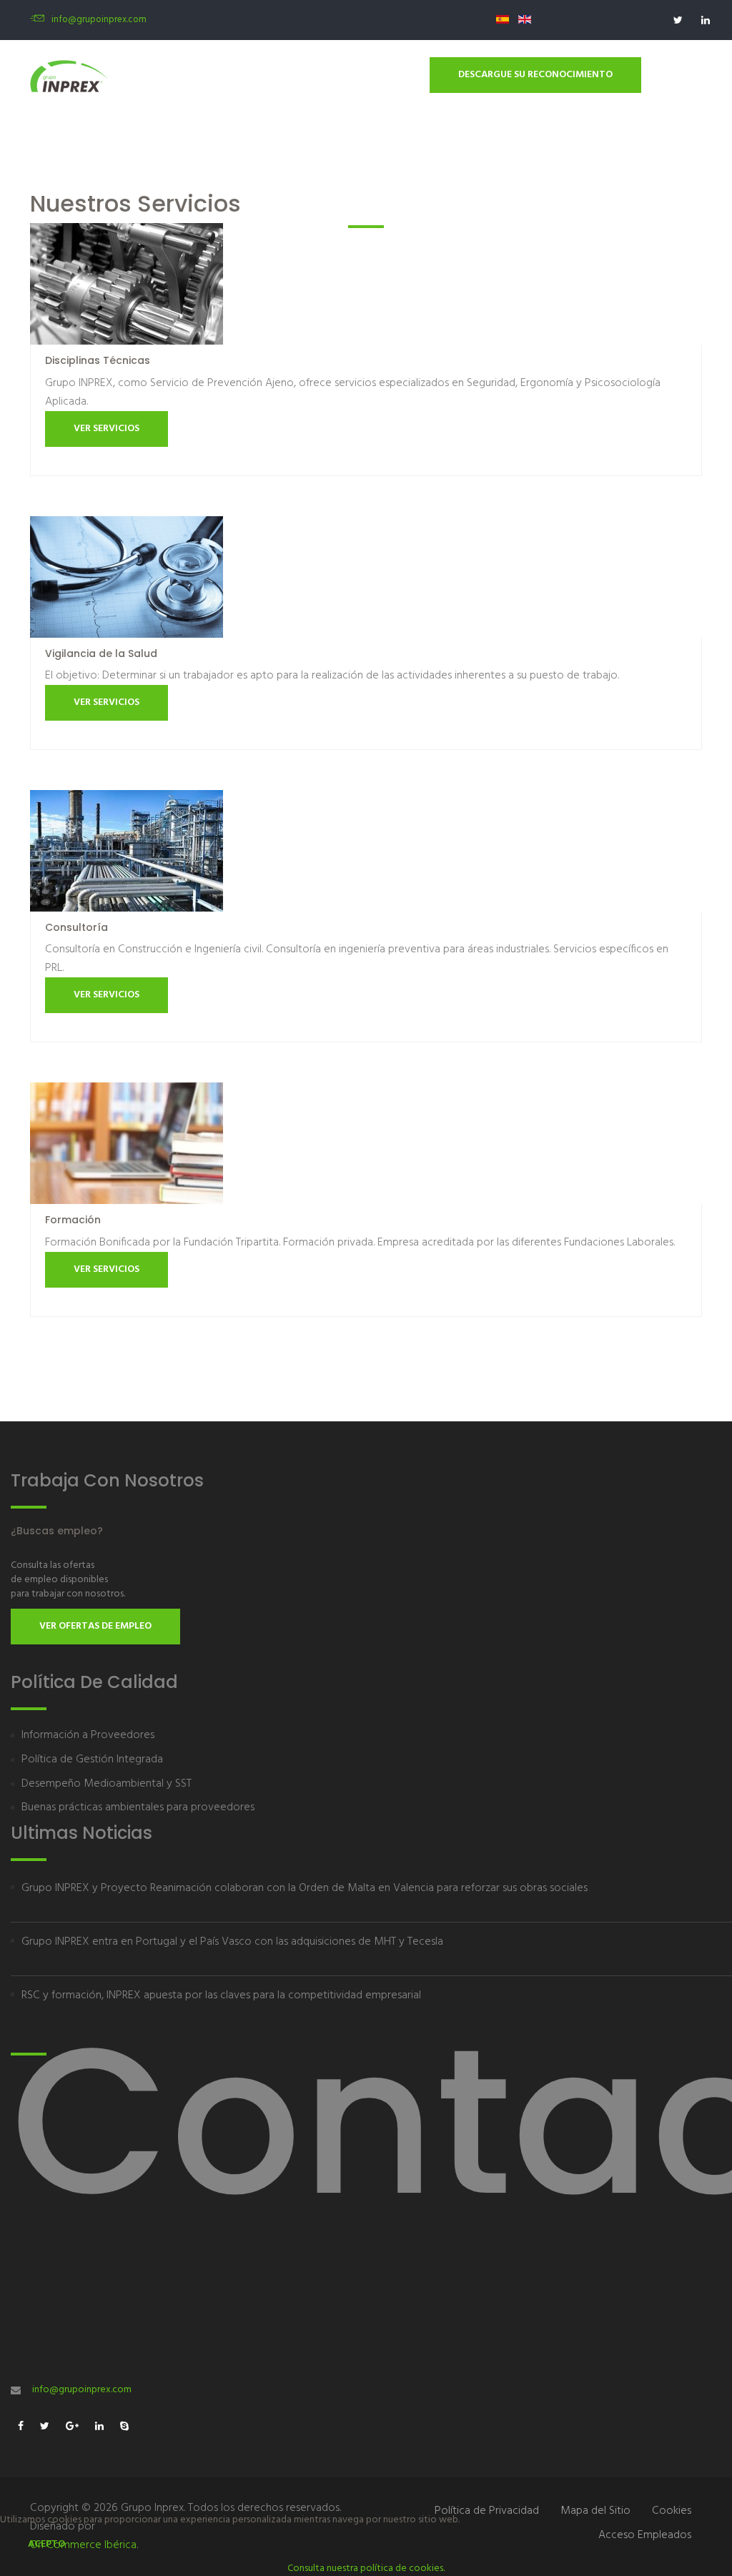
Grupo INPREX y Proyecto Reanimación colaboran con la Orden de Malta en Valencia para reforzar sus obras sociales (305, 1888)
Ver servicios (107, 429)
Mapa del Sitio (595, 2511)
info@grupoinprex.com (99, 20)
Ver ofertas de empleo (95, 1626)
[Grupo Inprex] (69, 76)
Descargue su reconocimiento (535, 75)
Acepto (46, 2544)
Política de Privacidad (487, 2511)
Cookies (672, 2511)
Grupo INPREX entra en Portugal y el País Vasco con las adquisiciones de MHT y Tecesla (232, 1942)
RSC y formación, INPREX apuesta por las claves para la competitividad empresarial (221, 1995)
